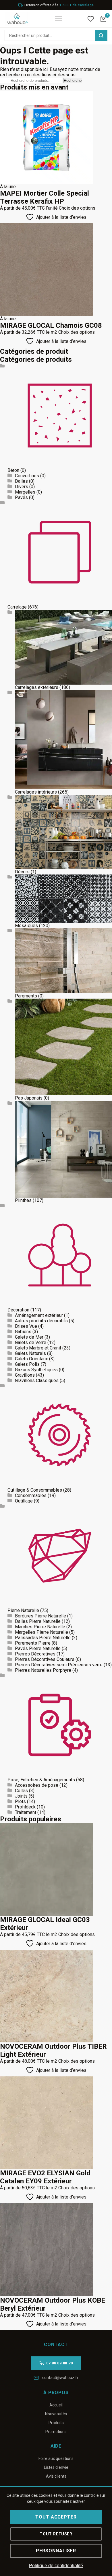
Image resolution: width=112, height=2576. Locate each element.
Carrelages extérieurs (37, 687)
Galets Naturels (30, 1353)
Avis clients (56, 2476)
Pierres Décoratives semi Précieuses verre (59, 1665)
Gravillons (25, 1375)
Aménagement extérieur (39, 1315)
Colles (21, 1791)
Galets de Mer (29, 1337)
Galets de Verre (31, 1342)
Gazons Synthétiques (36, 1370)
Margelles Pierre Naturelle (41, 1632)
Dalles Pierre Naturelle (38, 1621)
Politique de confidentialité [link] (56, 2566)
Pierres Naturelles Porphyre (43, 1670)
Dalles (21, 481)
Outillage (24, 1501)
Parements (26, 996)
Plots (20, 1801)
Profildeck (25, 1807)
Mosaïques (26, 926)
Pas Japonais (29, 1098)
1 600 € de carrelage (77, 5)
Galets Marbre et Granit (38, 1348)
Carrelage (17, 607)
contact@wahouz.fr (60, 2378)
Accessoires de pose (37, 1785)
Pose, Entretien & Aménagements (41, 1780)
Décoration (18, 1310)
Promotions (56, 2432)
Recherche (73, 80)
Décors (22, 872)
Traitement (26, 1812)
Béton (13, 470)
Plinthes (23, 1200)
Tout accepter (56, 2517)
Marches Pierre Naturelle (40, 1627)
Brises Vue (26, 1326)
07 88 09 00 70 (60, 2363)
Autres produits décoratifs (41, 1321)
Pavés (21, 497)
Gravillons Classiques (37, 1381)
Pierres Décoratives (35, 1654)
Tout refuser (56, 2534)
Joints (21, 1796)
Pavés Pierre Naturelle (38, 1648)
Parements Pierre (33, 1643)
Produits (56, 2423)
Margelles (25, 492)
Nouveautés (56, 2414)
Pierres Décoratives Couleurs (45, 1659)
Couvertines (27, 476)
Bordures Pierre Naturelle (40, 1616)
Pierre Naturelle (23, 1610)
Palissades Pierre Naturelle (43, 1638)
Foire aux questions (56, 2458)
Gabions (23, 1332)
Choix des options (77, 208)
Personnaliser (56, 2551)
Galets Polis (27, 1364)
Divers (22, 487)
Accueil (56, 2405)
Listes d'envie (56, 2467)
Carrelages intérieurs (36, 792)
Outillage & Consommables (35, 1490)
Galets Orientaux (31, 1359)
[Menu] (58, 19)
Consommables (31, 1495)
